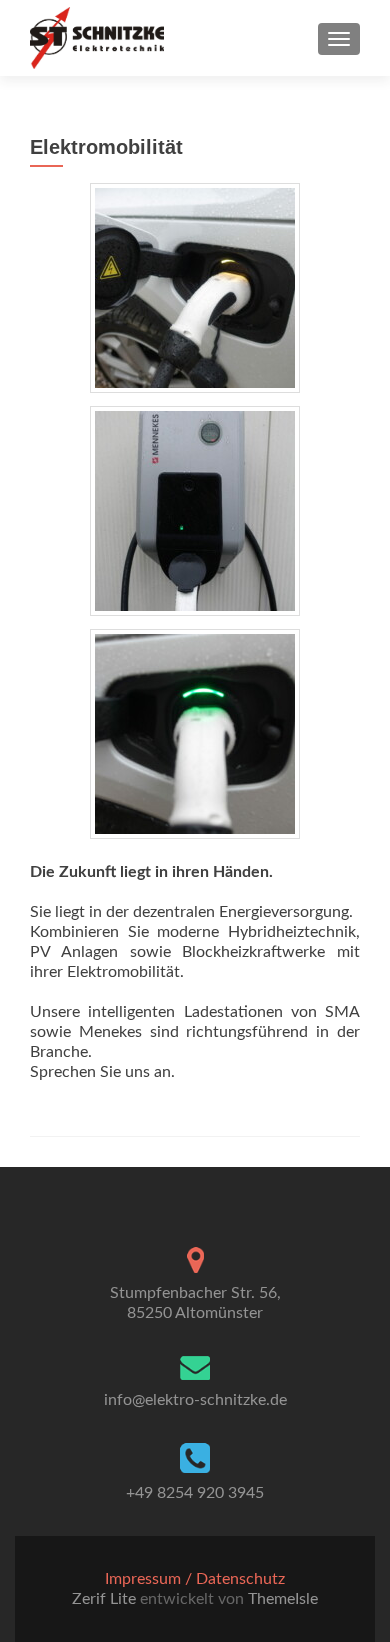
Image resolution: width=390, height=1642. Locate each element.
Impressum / (150, 1579)
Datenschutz (240, 1579)
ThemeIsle (283, 1599)
